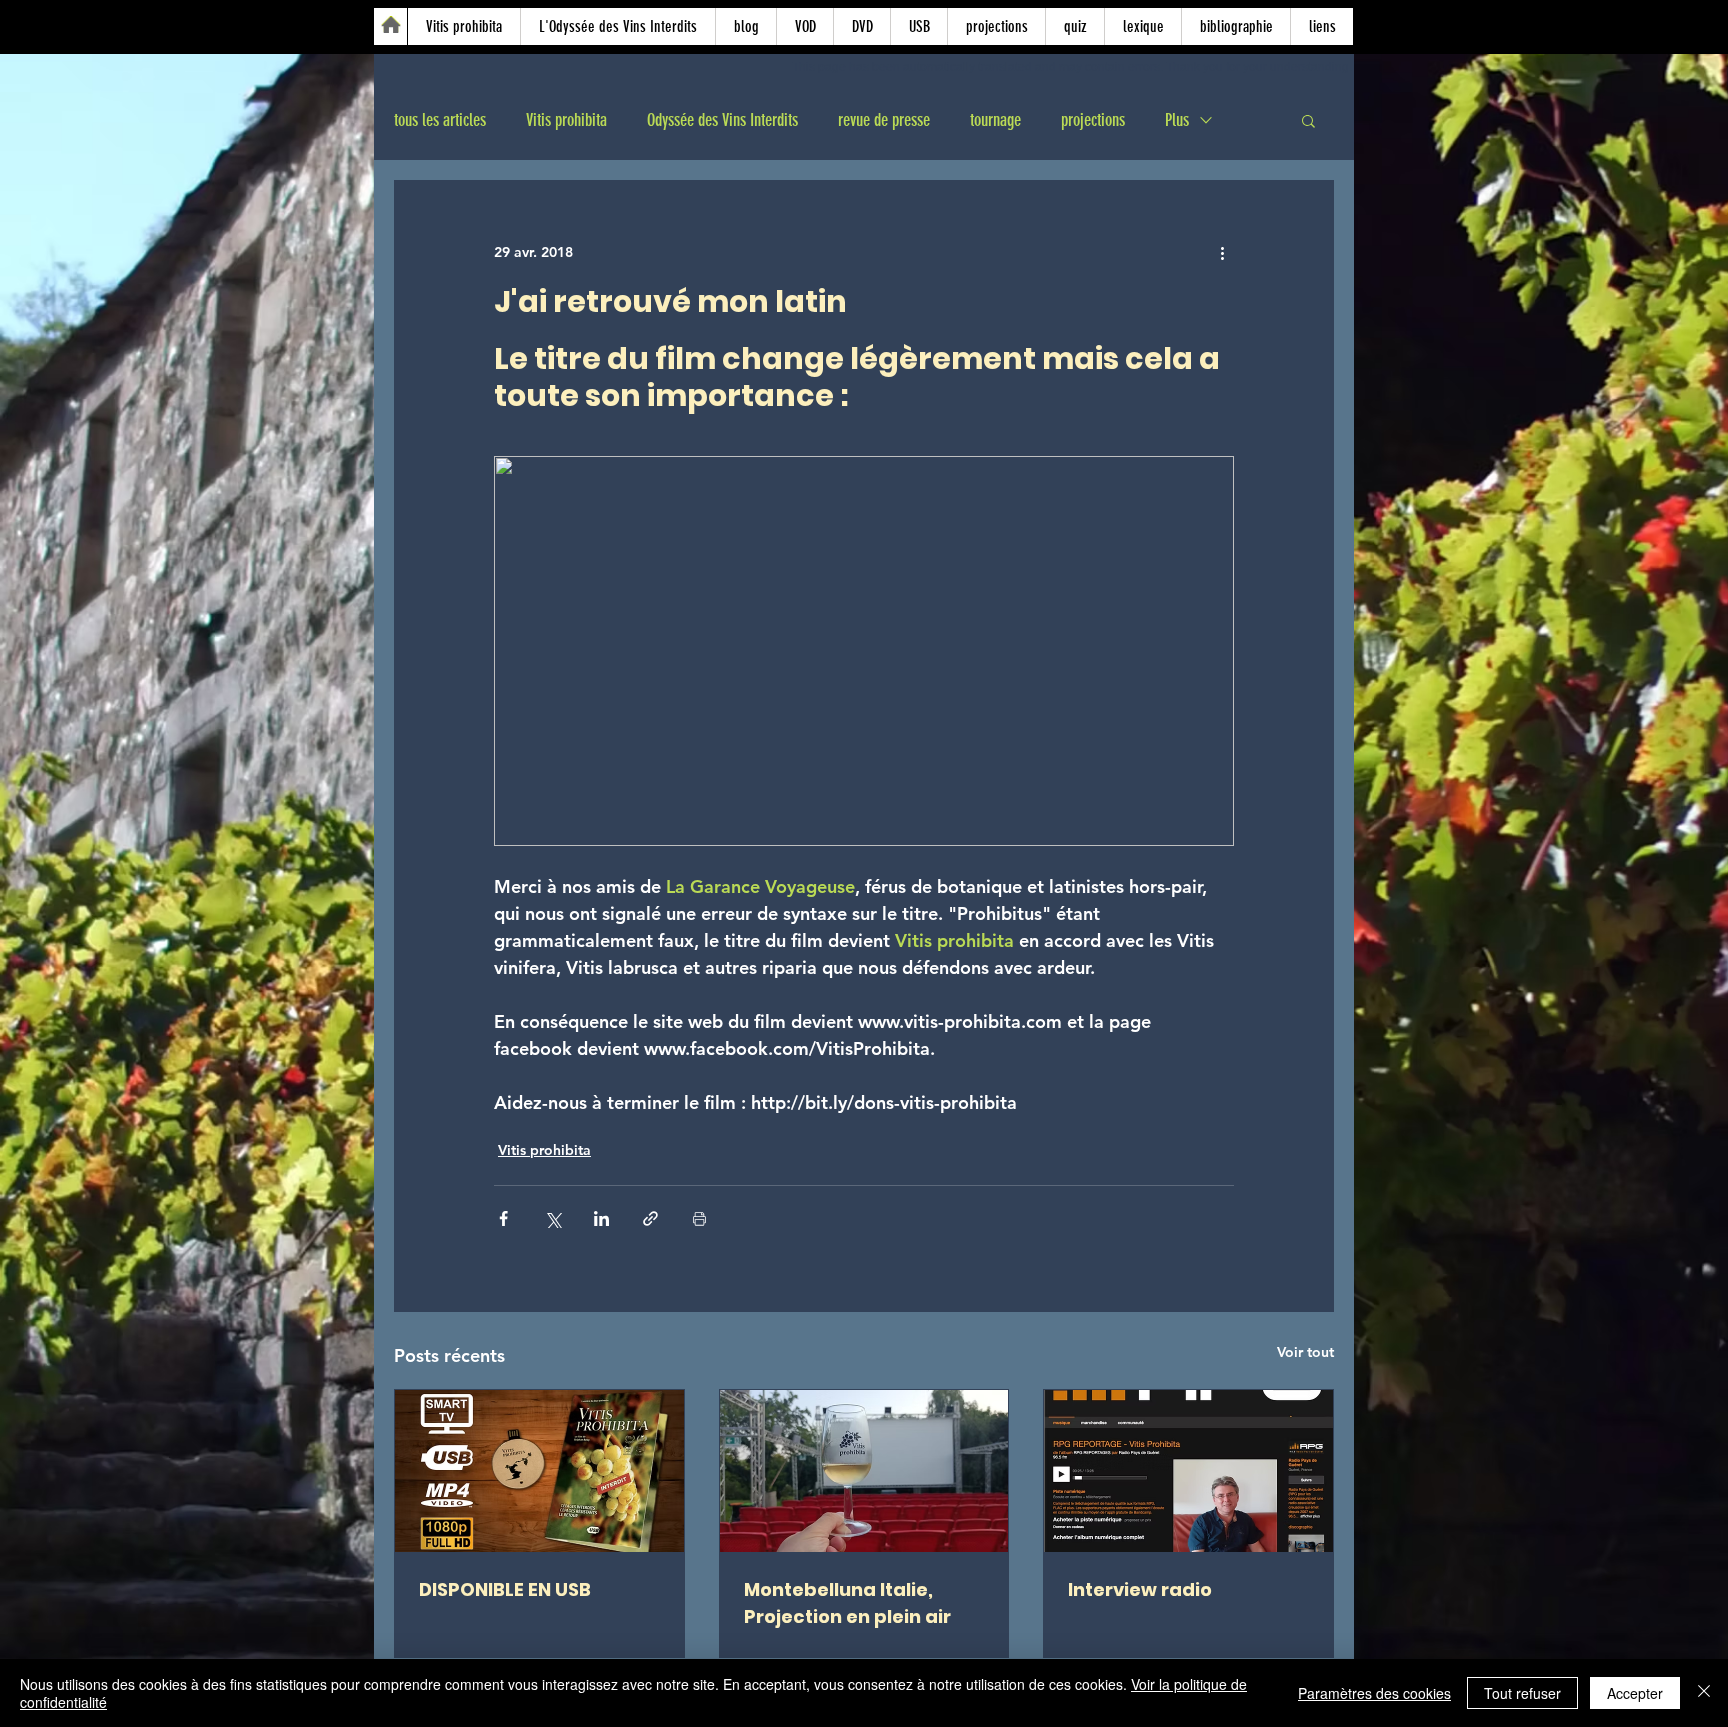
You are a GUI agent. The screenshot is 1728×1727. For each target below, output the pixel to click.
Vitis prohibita (566, 120)
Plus (1177, 120)
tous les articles (440, 120)
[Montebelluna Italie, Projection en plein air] (864, 1471)
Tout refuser (1522, 1693)
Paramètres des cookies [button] (1374, 1693)
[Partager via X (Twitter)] (552, 1218)
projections (1093, 120)
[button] (1308, 120)
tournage (995, 120)
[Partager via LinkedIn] (601, 1218)
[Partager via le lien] (650, 1218)
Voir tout (1305, 1352)
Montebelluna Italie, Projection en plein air (847, 1603)
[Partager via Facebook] (503, 1218)
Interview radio (1140, 1589)
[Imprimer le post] (699, 1218)
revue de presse (884, 120)
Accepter (1635, 1693)
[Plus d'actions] (1222, 253)
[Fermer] (1704, 1693)
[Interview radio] (1188, 1471)
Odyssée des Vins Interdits (722, 120)
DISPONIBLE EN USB (505, 1589)
